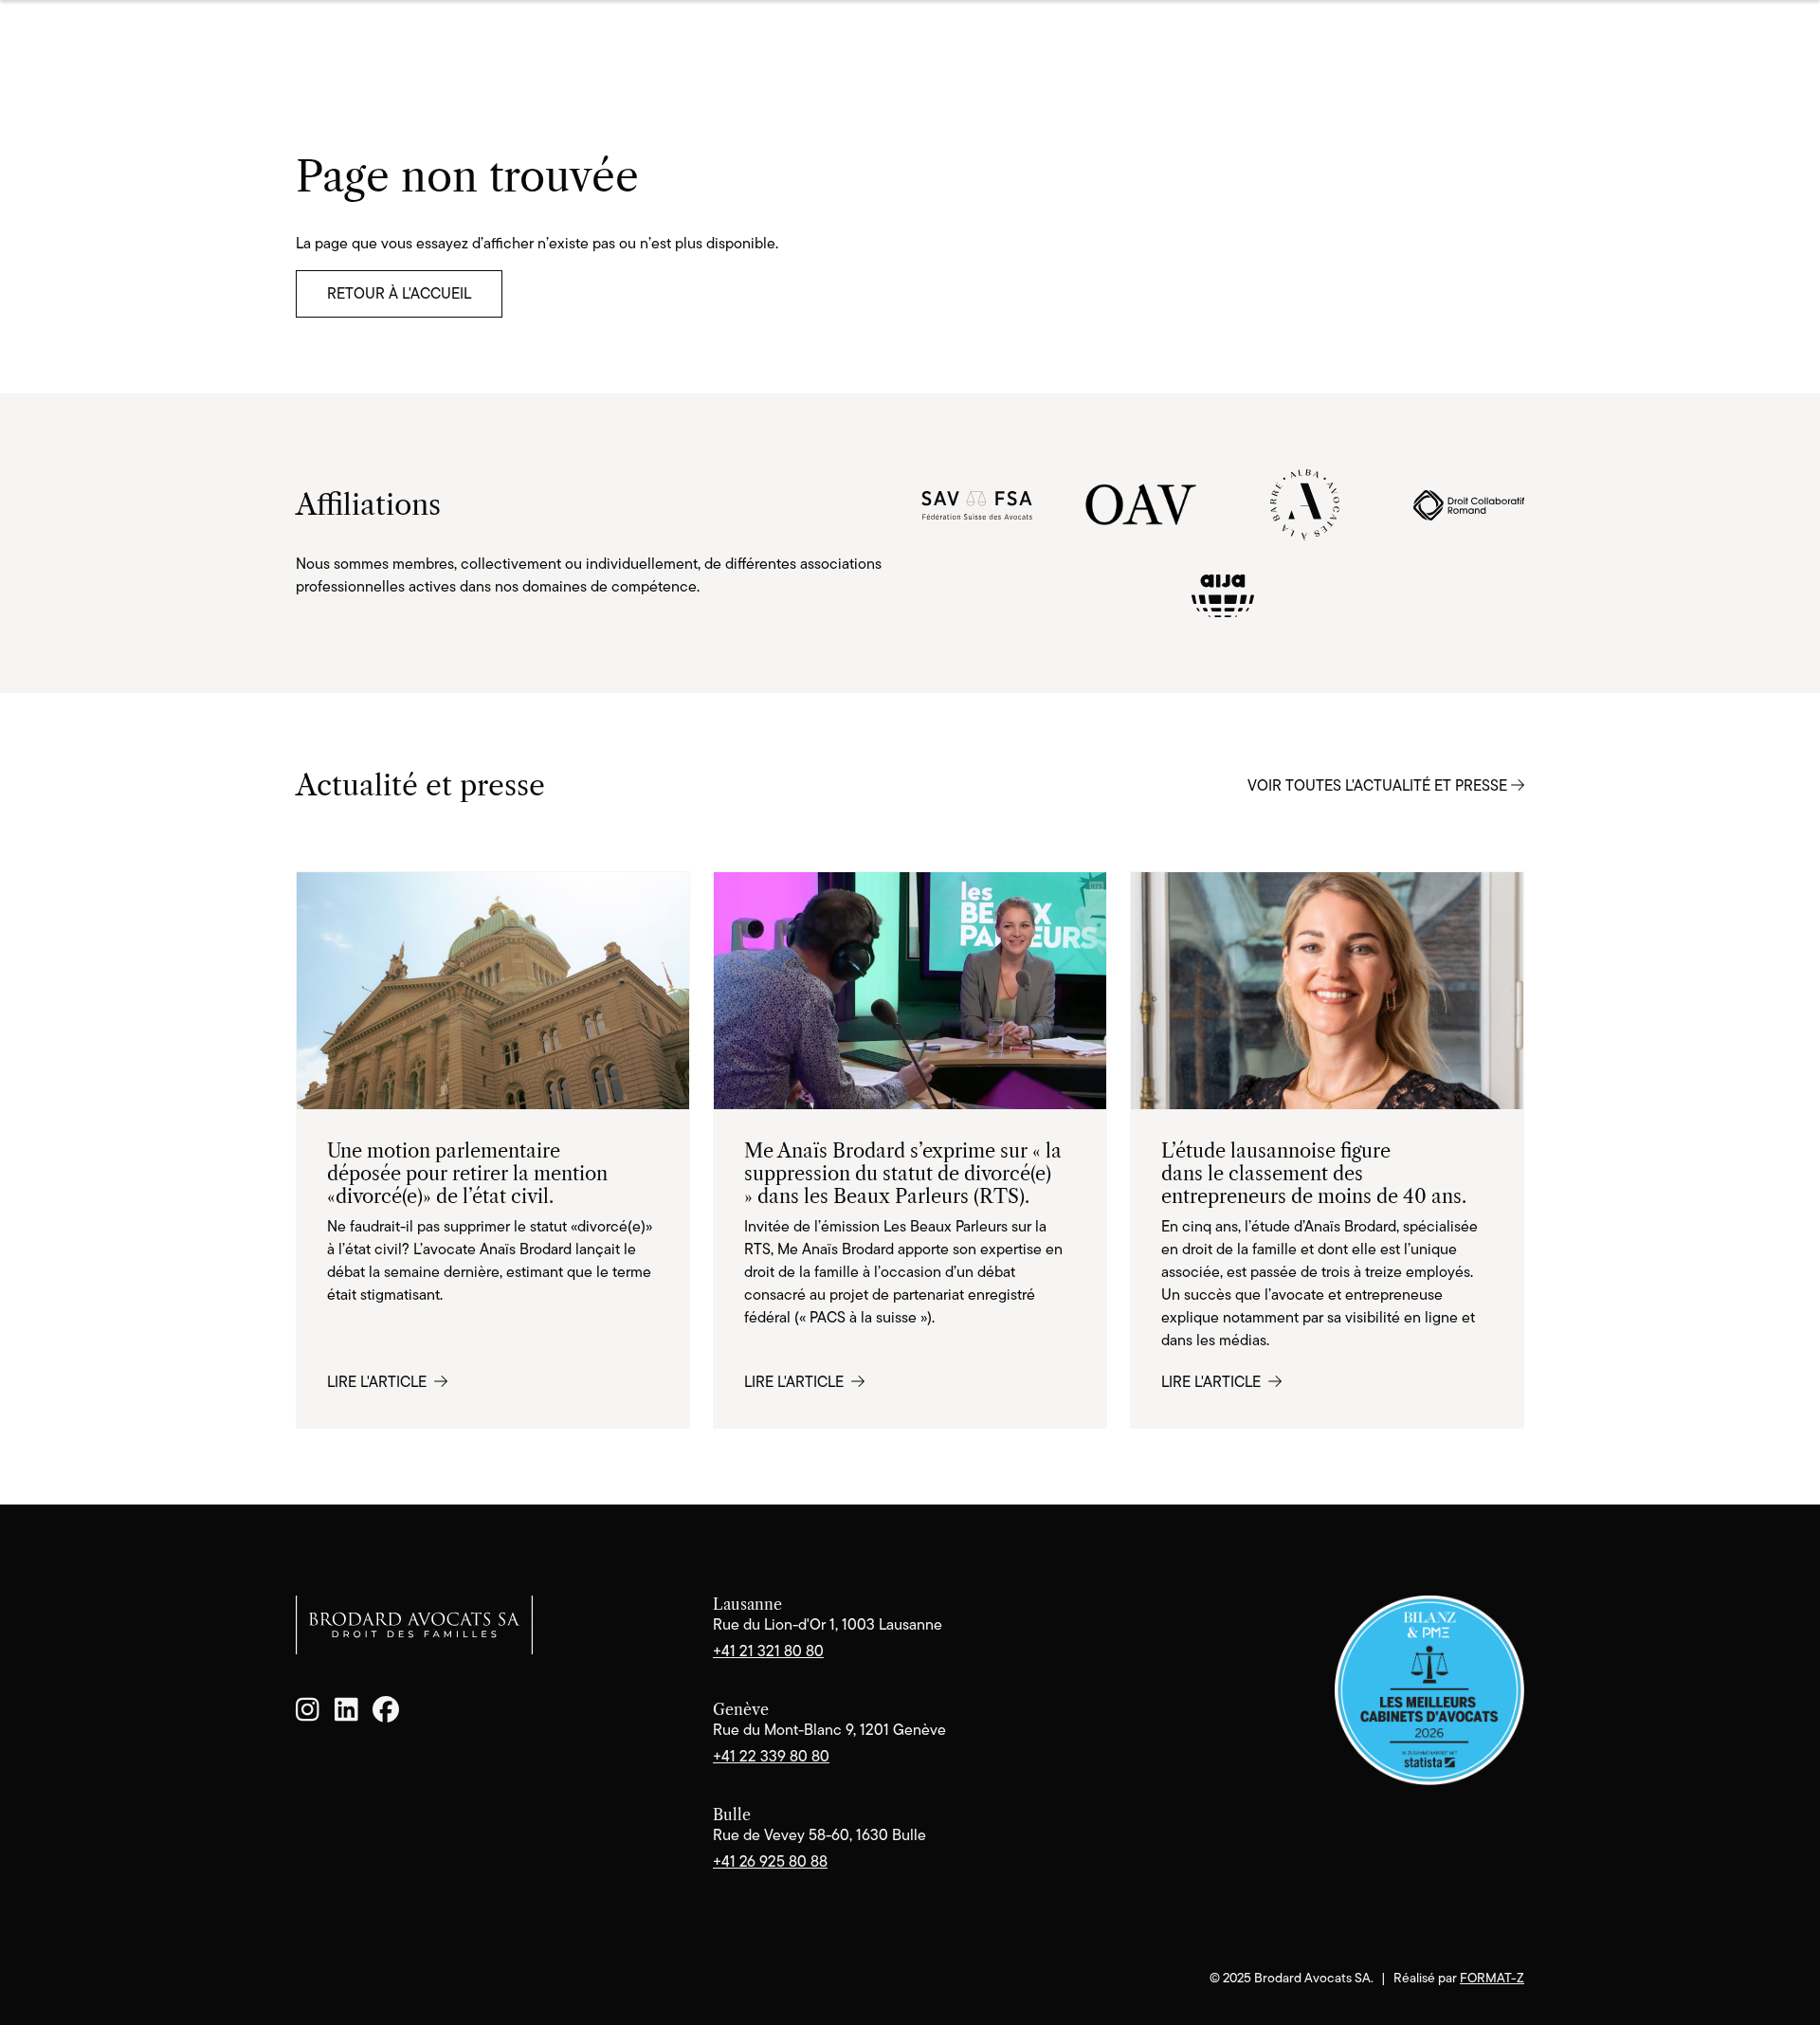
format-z (1492, 1978)
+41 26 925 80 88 (770, 1861)
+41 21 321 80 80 (768, 1651)
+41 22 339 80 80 (771, 1756)
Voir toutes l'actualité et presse (1379, 785)
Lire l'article (379, 1382)
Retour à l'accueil (399, 293)
